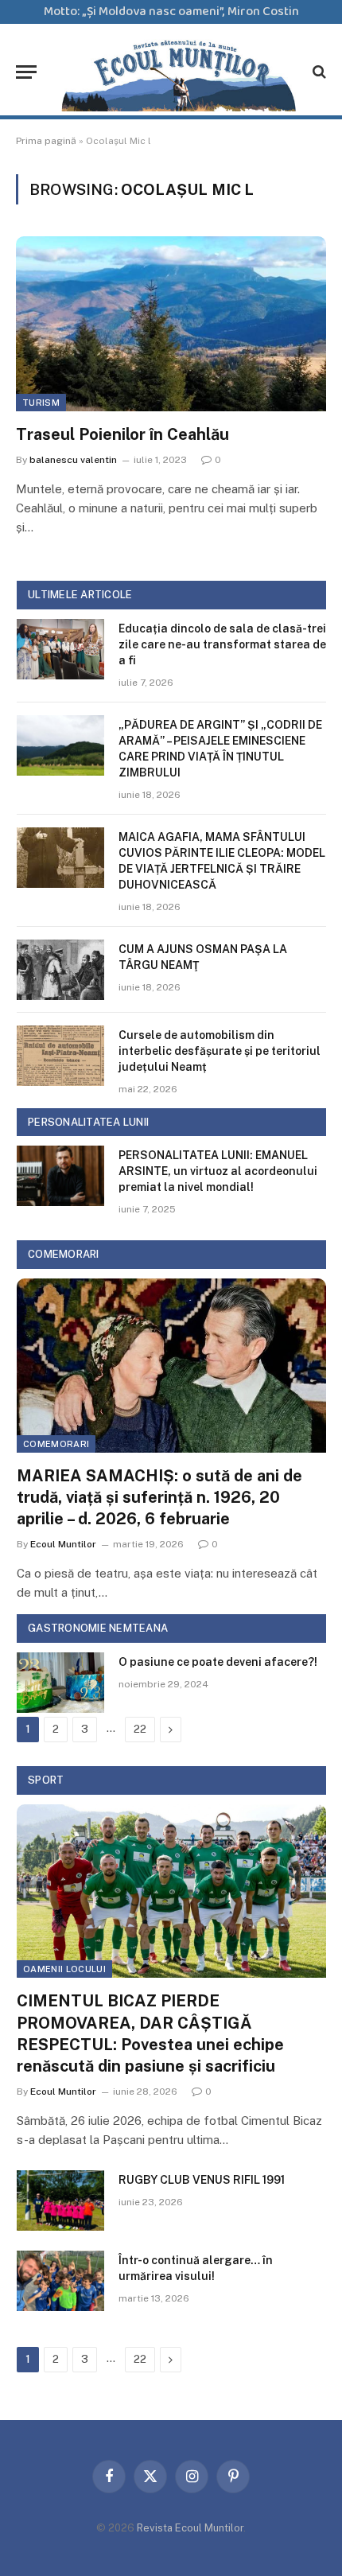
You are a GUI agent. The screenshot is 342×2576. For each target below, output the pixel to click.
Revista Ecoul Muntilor (190, 2528)
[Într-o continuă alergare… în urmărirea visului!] (60, 2281)
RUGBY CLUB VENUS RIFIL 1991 (202, 2180)
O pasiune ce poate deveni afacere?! (218, 1662)
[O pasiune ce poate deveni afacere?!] (60, 1683)
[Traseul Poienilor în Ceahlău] (171, 323)
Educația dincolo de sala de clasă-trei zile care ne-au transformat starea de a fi (222, 644)
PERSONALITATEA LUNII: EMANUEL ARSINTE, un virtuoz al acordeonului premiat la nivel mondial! (218, 1171)
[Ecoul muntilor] (179, 72)
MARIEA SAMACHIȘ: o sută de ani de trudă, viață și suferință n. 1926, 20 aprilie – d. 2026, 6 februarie (159, 1497)
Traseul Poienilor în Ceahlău (122, 434)
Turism (41, 403)
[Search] (318, 72)
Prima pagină (46, 141)
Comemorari (56, 1444)
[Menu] (26, 72)
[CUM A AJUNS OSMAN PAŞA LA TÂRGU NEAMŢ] (60, 970)
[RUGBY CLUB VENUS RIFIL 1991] (60, 2200)
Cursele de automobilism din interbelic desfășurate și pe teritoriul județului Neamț (220, 1051)
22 (140, 1729)
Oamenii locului (64, 1969)
